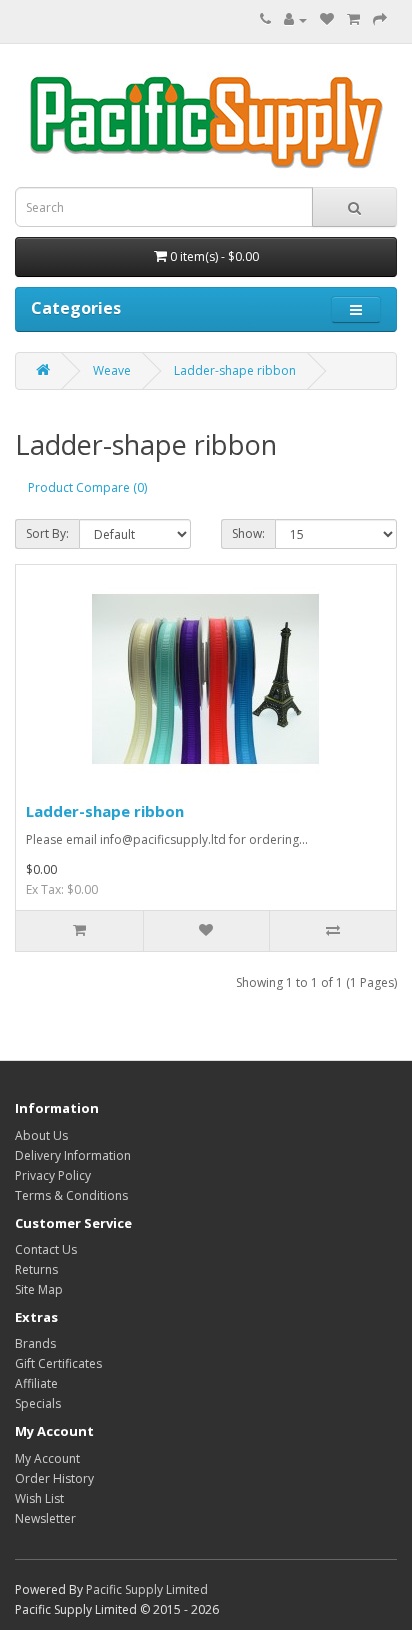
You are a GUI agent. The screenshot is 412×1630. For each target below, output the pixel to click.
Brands (35, 1343)
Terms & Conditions (71, 1195)
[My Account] (295, 19)
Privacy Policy (53, 1175)
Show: (248, 533)
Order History (54, 1478)
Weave (112, 370)
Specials (38, 1403)
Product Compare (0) (87, 487)
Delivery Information (73, 1155)
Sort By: (47, 533)
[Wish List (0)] (327, 19)
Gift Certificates (58, 1363)
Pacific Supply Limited (147, 1589)
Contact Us (46, 1249)
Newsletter (45, 1518)
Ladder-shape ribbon (235, 370)
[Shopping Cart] (353, 19)
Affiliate (36, 1383)
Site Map (39, 1289)
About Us (41, 1135)
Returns (36, 1269)
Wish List (39, 1498)
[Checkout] (380, 19)
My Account (47, 1458)
